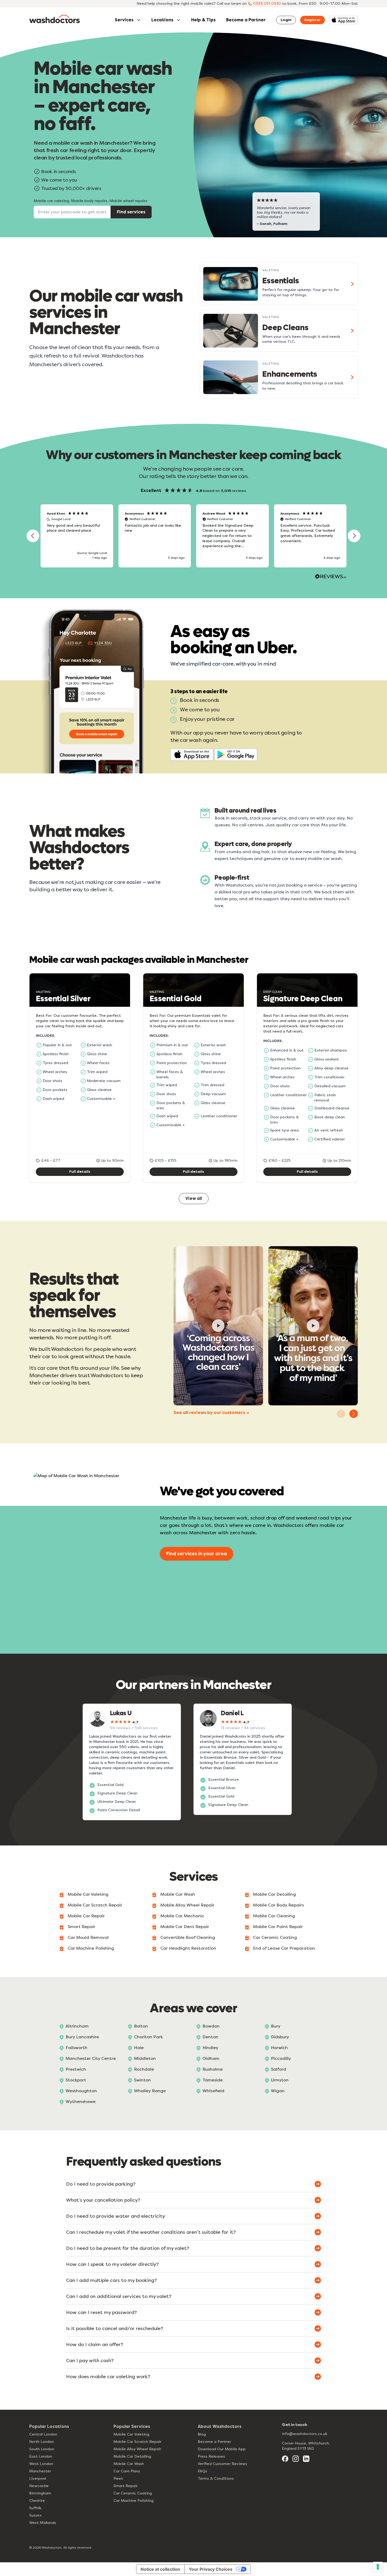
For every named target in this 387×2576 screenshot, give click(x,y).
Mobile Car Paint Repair (278, 1927)
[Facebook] (285, 2459)
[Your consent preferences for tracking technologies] (378, 2567)
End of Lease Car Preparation (284, 1948)
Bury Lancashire (82, 2037)
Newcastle (39, 2486)
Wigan (278, 2091)
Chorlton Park (148, 2037)
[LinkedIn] (306, 2459)
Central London (43, 2434)
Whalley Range (150, 2091)
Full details (80, 1172)
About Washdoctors (220, 2426)
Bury (276, 2026)
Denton (210, 2037)
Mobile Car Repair (86, 1916)
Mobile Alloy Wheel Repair (187, 1905)
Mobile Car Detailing (274, 1894)
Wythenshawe (81, 2102)
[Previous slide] (341, 1414)
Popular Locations (49, 2426)
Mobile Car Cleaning (274, 1916)
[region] (193, 536)
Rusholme (213, 2069)
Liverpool (38, 2479)
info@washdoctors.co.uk (305, 2434)
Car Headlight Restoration (188, 1948)
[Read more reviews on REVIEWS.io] (331, 577)
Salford (279, 2069)
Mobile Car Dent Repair (185, 1927)
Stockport (76, 2080)
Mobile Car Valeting (88, 1894)
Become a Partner (246, 20)
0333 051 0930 (267, 4)
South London (42, 2449)
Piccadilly (281, 2058)
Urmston (280, 2080)
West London (41, 2464)
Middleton (145, 2058)
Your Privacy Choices (211, 2569)
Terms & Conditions (216, 2479)
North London (42, 2442)
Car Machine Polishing (91, 1948)
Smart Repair (81, 1927)
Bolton (141, 2026)
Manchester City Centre (91, 2058)
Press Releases (211, 2456)
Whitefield (213, 2091)
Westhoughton (81, 2091)
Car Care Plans (127, 2471)
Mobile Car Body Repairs (278, 1905)
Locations (162, 20)
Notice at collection (160, 2569)
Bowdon (211, 2026)
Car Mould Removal (88, 1937)
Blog (202, 2434)
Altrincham (77, 2026)
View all (194, 1198)
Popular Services (132, 2426)
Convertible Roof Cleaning (188, 1937)
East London (41, 2456)
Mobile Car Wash (178, 1894)
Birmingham (40, 2493)
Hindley (210, 2048)
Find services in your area (197, 1554)
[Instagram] (296, 2459)
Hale (139, 2048)
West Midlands (43, 2523)
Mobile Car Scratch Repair (95, 1905)
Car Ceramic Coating (275, 1937)
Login (286, 20)
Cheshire (37, 2501)
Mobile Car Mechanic (182, 1916)
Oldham (211, 2058)
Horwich (279, 2048)
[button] (33, 536)
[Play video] (218, 1326)
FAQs (202, 2471)
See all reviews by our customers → (211, 1413)
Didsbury (280, 2037)
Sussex (35, 2515)
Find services (131, 212)
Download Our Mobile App (222, 2449)
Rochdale (144, 2069)
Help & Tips (203, 20)
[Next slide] (354, 1414)
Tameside (213, 2080)
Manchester (40, 2471)
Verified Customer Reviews (222, 2464)
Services (124, 20)
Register (312, 20)
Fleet (118, 2479)
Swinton (142, 2080)
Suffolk (35, 2508)
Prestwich (76, 2069)
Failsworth (76, 2048)
